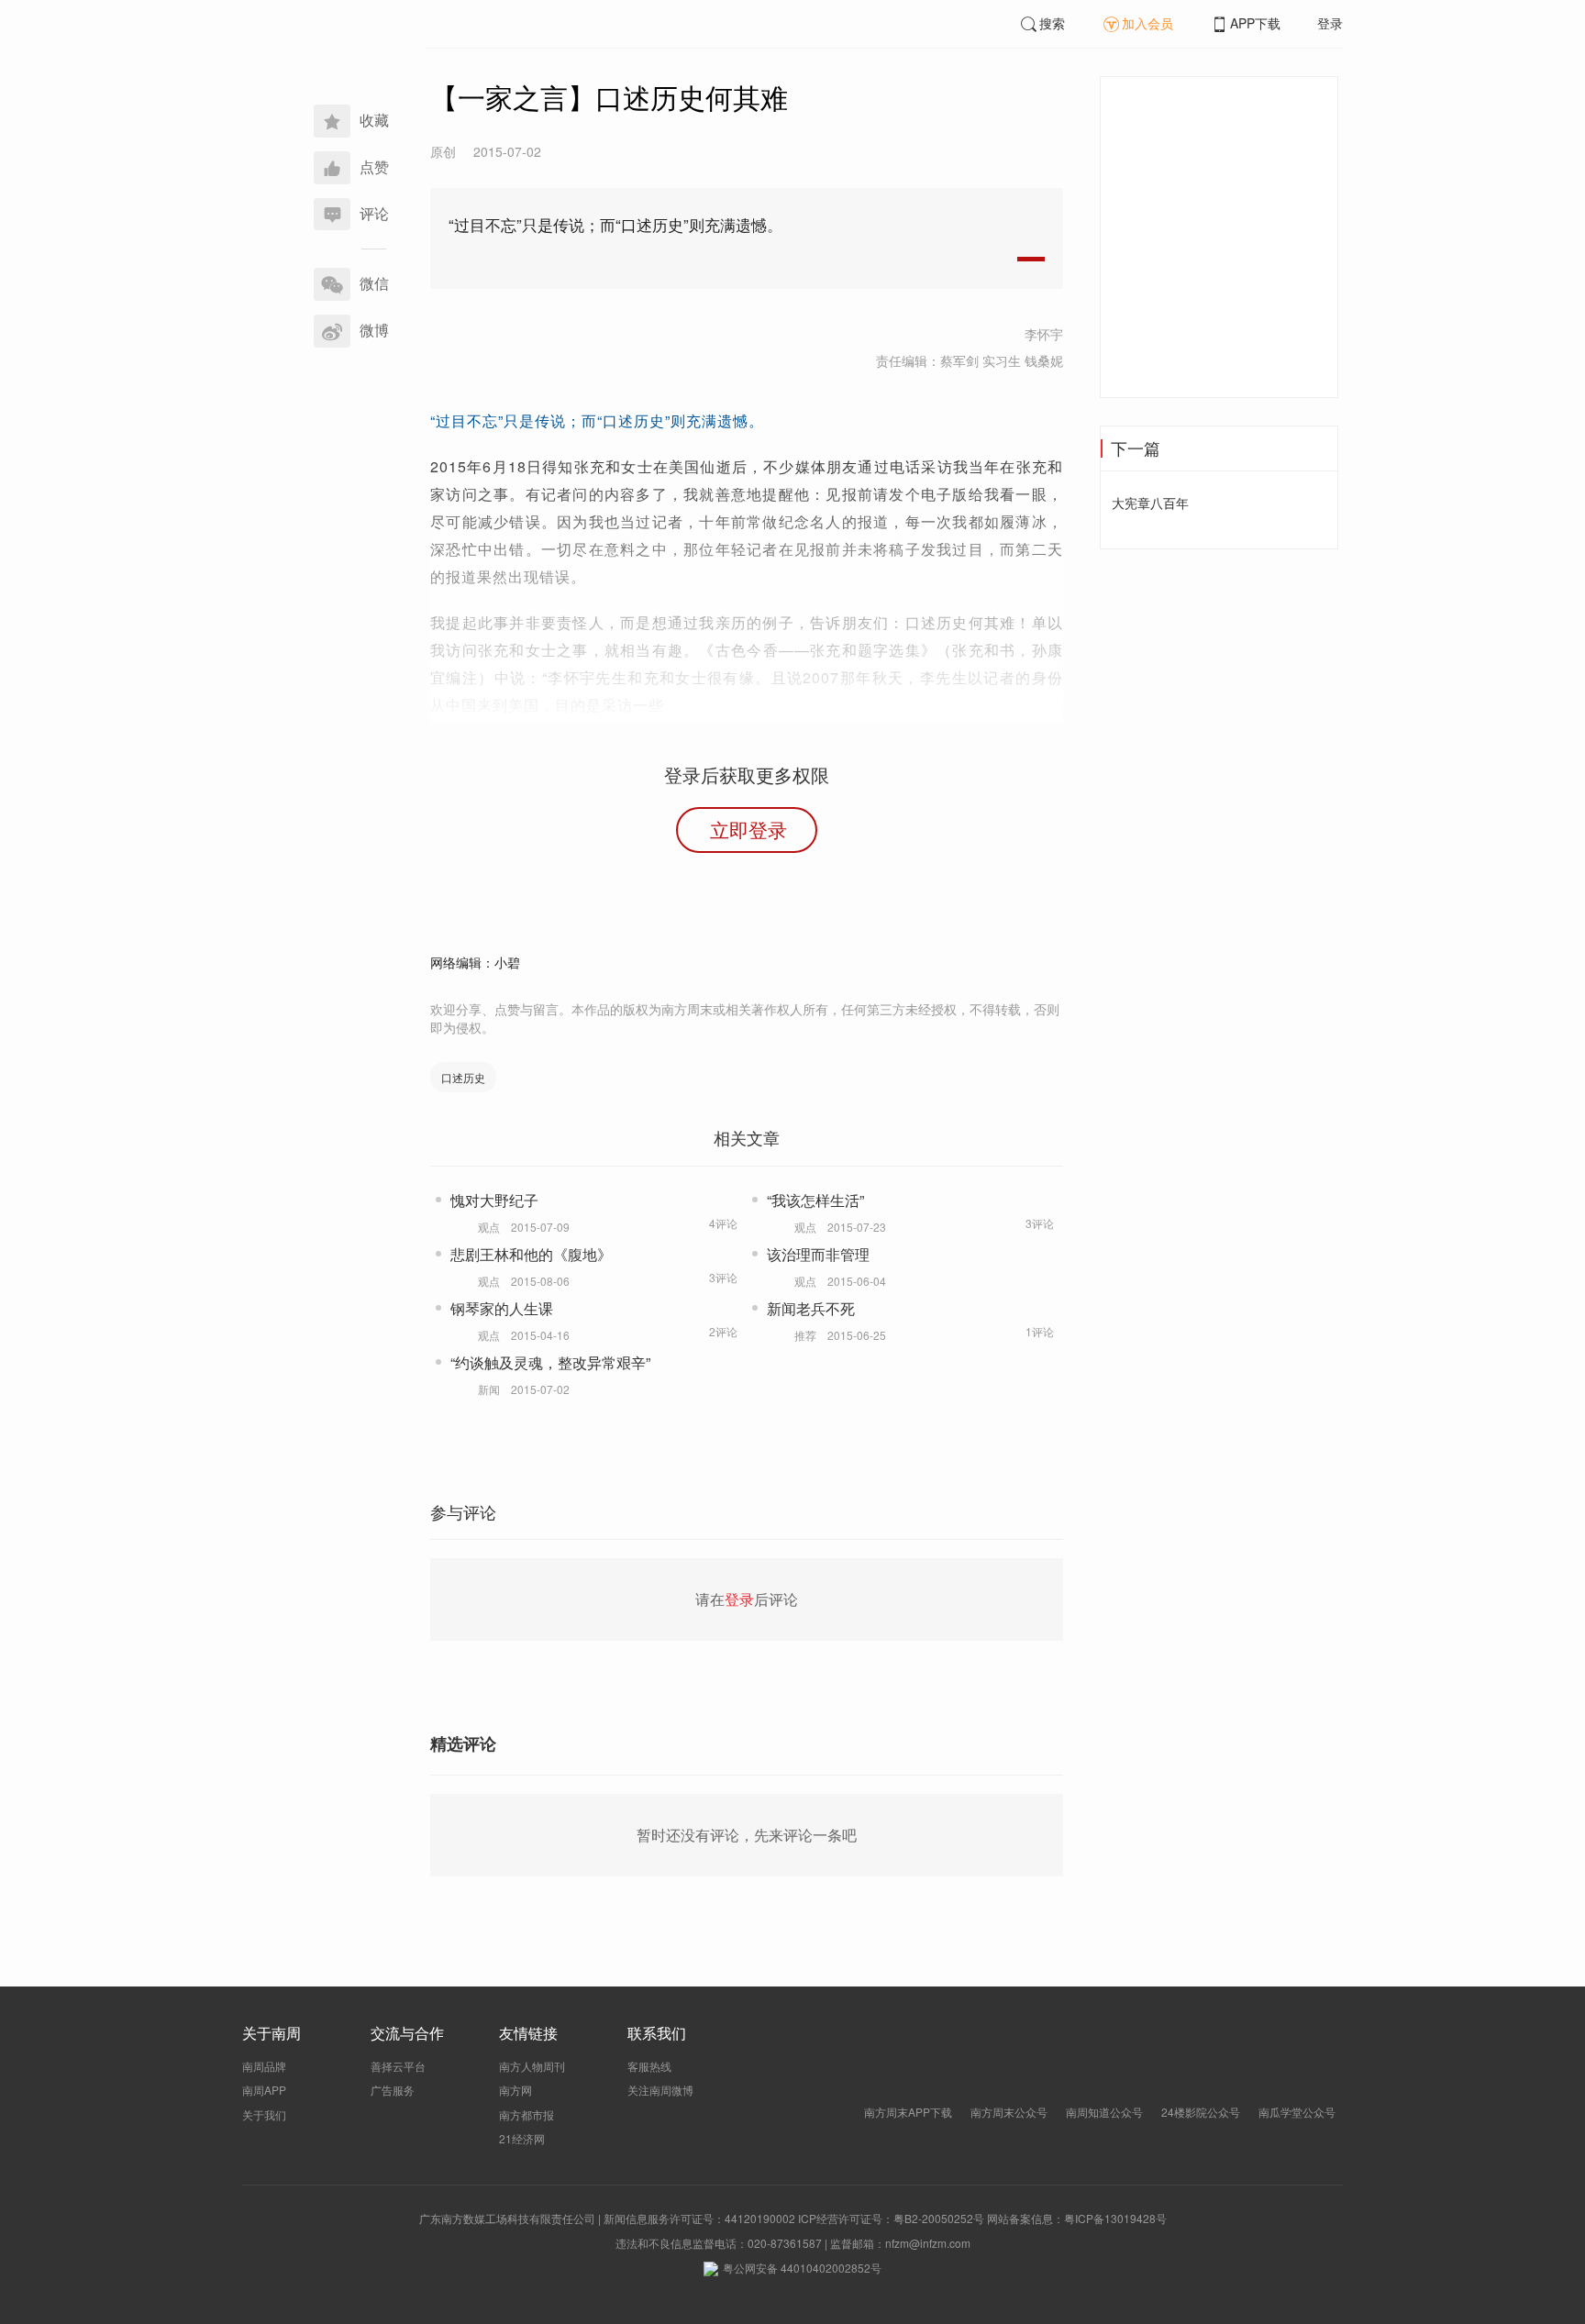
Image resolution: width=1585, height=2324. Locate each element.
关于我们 (264, 2114)
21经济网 (522, 2138)
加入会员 (1147, 23)
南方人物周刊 (532, 2066)
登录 (1330, 23)
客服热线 (649, 2066)
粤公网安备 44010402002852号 (802, 2268)
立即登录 (748, 829)
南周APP (264, 2090)
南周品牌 (264, 2066)
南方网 (515, 2090)
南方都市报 (526, 2114)
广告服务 (393, 2090)
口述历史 (463, 1077)
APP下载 (1255, 23)
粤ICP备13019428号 (1115, 2218)
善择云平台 (398, 2066)
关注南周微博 (660, 2090)
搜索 (1052, 23)
